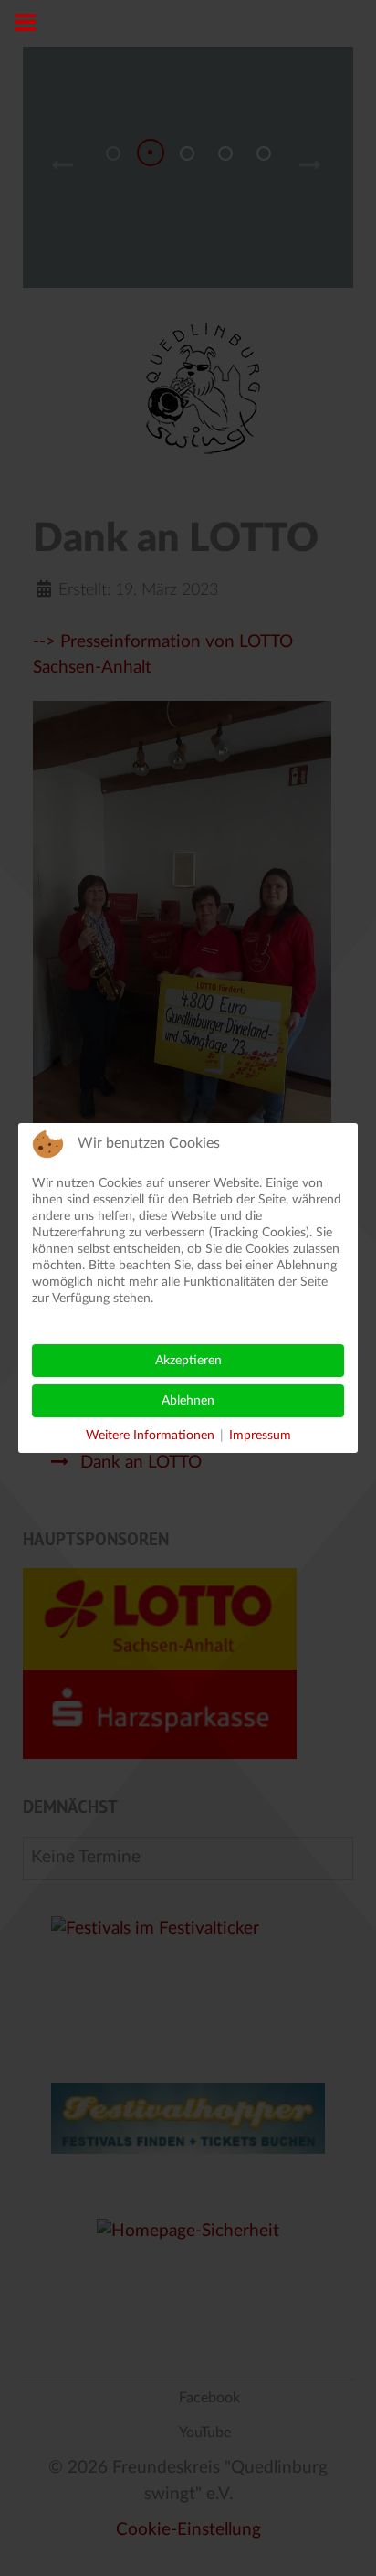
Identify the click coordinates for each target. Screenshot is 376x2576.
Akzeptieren (188, 1361)
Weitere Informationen (150, 1436)
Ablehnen (188, 1401)
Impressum (260, 1436)
